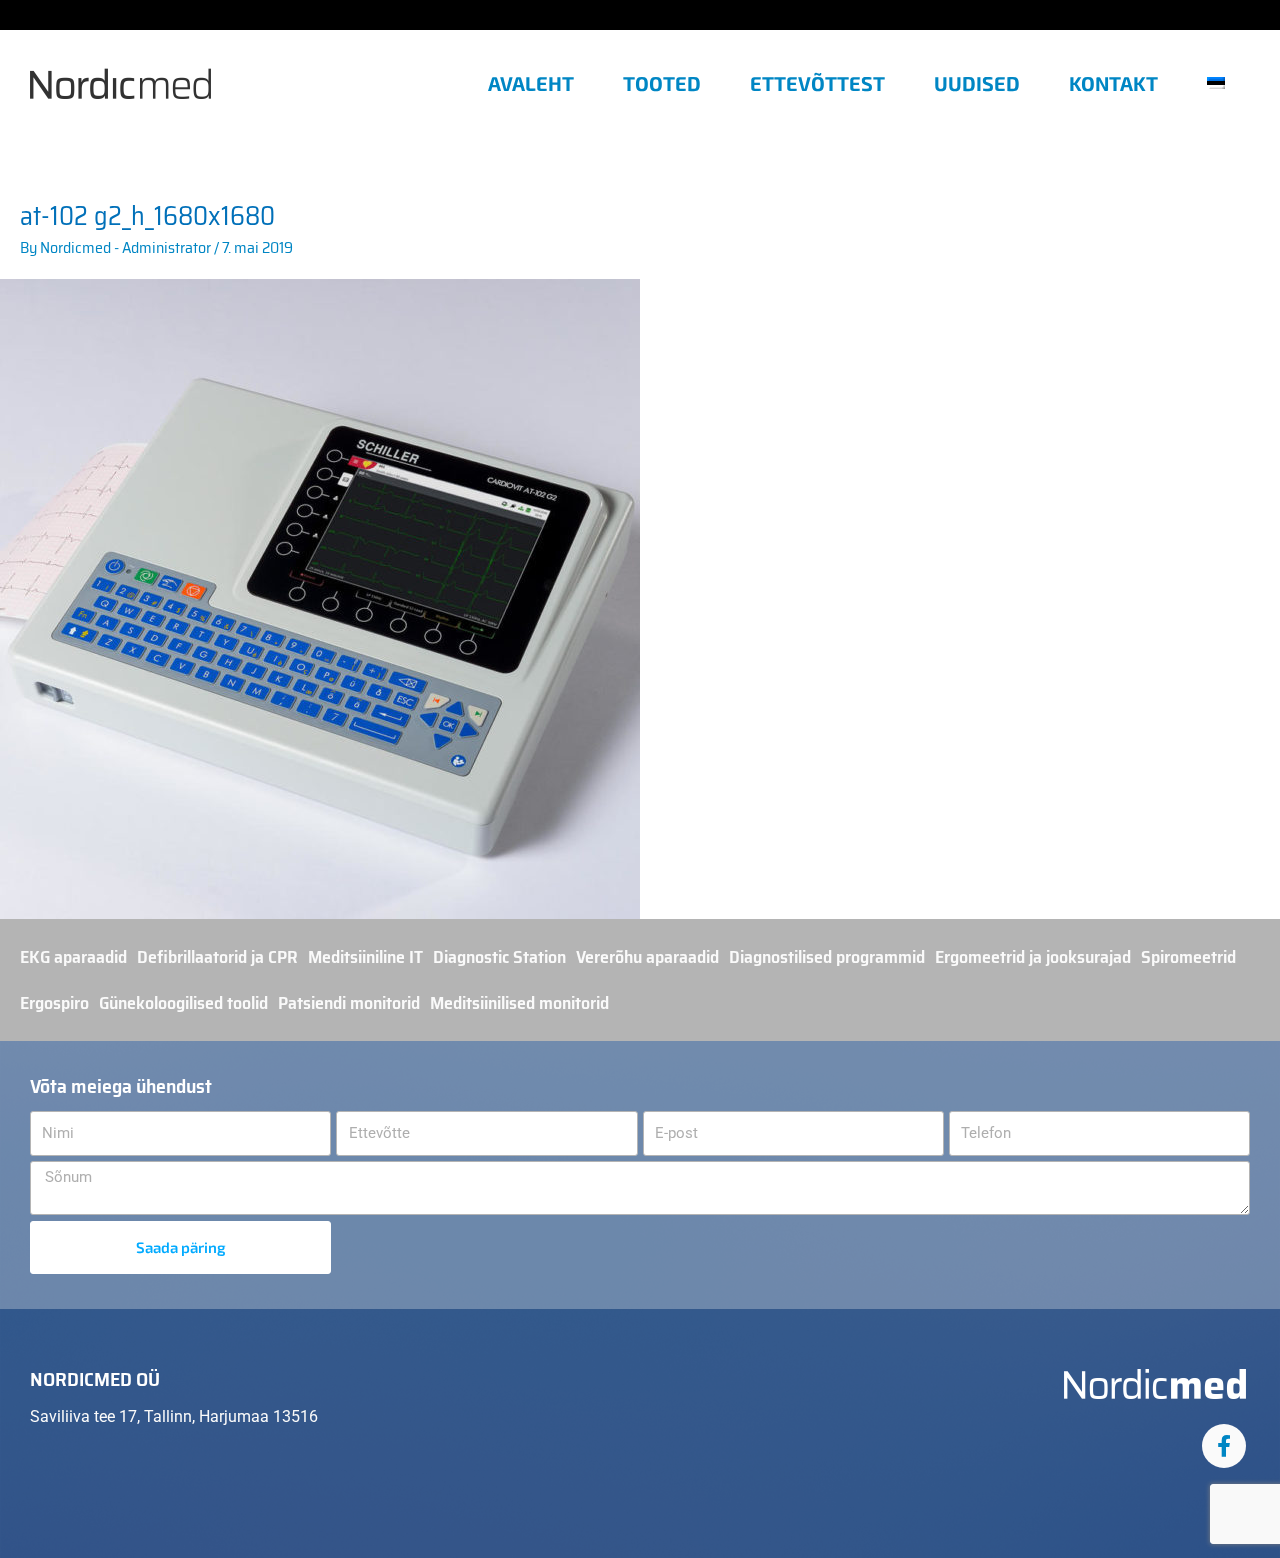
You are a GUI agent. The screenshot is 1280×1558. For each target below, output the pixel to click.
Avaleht (531, 83)
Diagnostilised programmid (827, 957)
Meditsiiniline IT (365, 957)
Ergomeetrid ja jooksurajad (1033, 957)
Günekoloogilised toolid (183, 1003)
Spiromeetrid (1188, 957)
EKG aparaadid (73, 957)
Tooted (662, 83)
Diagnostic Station (499, 957)
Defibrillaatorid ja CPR (217, 957)
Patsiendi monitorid (349, 1003)
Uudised (977, 83)
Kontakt (1113, 83)
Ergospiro (54, 1003)
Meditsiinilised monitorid (519, 1003)
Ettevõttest (817, 83)
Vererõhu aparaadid (647, 957)
